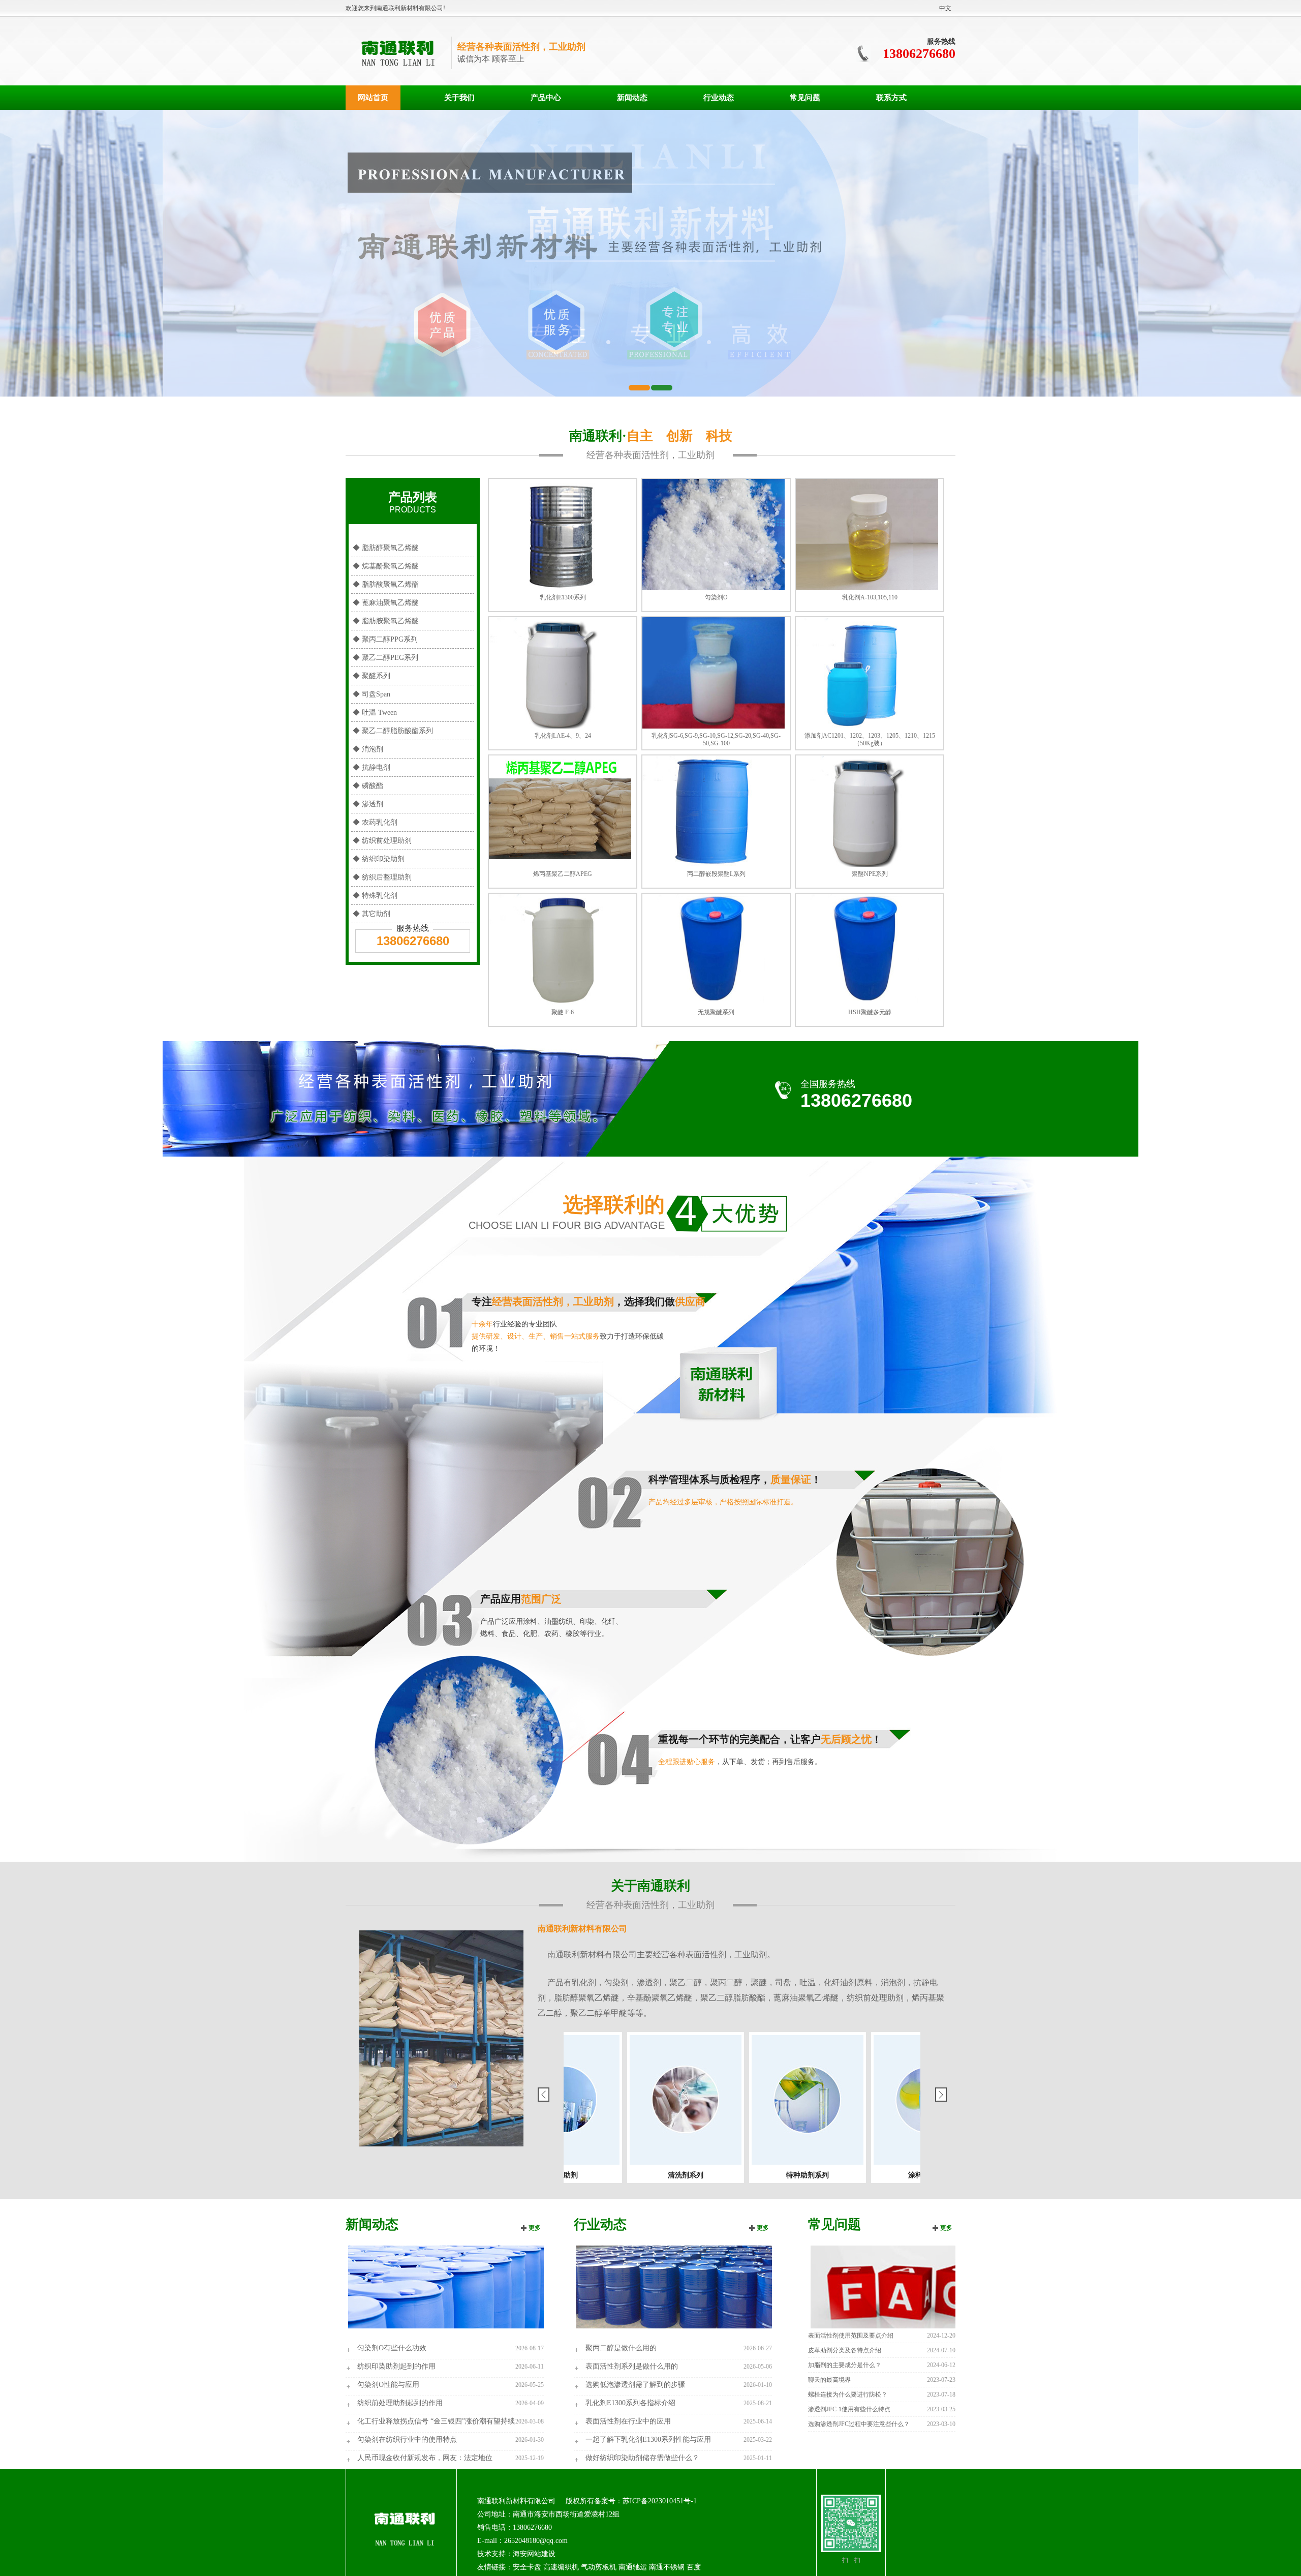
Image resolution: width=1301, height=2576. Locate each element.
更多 (535, 2228)
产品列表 (413, 502)
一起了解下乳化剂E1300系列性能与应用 (648, 2439)
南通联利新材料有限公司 (582, 1929)
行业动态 (719, 98)
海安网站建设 (534, 2554)
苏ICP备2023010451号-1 (660, 2501)
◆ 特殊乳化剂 (375, 896)
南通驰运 (633, 2567)
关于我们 (459, 98)
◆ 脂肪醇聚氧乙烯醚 (386, 548)
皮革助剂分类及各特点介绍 (845, 2350)
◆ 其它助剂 (371, 914)
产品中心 (546, 98)
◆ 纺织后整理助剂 (382, 877)
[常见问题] (907, 2286)
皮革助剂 (777, 2175)
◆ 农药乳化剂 (375, 822)
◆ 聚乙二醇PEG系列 (385, 658)
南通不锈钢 (667, 2567)
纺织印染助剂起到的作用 (396, 2366)
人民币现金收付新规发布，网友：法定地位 (425, 2458)
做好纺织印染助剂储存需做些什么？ (642, 2458)
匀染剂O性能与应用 (388, 2385)
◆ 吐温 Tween (375, 713)
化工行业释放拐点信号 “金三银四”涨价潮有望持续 (436, 2421)
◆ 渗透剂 (368, 804)
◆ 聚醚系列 (371, 676)
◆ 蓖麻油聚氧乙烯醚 (386, 603)
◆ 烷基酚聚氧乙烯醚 (386, 566)
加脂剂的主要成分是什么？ (845, 2365)
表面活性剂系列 (655, 2175)
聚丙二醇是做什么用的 (621, 2348)
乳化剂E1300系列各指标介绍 (630, 2403)
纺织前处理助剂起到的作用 (400, 2403)
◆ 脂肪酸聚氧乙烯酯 (386, 584)
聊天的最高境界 (829, 2380)
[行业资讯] (673, 2286)
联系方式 (891, 98)
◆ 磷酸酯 (368, 786)
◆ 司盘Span (371, 694)
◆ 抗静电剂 (371, 767)
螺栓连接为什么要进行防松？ (848, 2395)
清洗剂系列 (899, 2175)
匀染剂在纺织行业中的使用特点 (407, 2439)
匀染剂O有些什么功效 (392, 2348)
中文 (945, 8)
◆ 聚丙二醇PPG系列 (385, 639)
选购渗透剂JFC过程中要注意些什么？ (859, 2424)
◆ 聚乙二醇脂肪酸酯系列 (393, 731)
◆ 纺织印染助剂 (379, 859)
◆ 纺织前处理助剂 (382, 841)
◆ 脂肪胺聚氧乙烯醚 (386, 621)
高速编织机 (561, 2567)
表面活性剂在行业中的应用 (628, 2421)
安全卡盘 (527, 2567)
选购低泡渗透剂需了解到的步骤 (635, 2385)
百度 (694, 2567)
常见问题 (805, 98)
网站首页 (373, 98)
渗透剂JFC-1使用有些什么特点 (849, 2409)
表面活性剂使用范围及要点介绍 (851, 2336)
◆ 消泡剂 (368, 749)
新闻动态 (632, 98)
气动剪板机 (599, 2567)
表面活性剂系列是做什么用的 (632, 2366)
